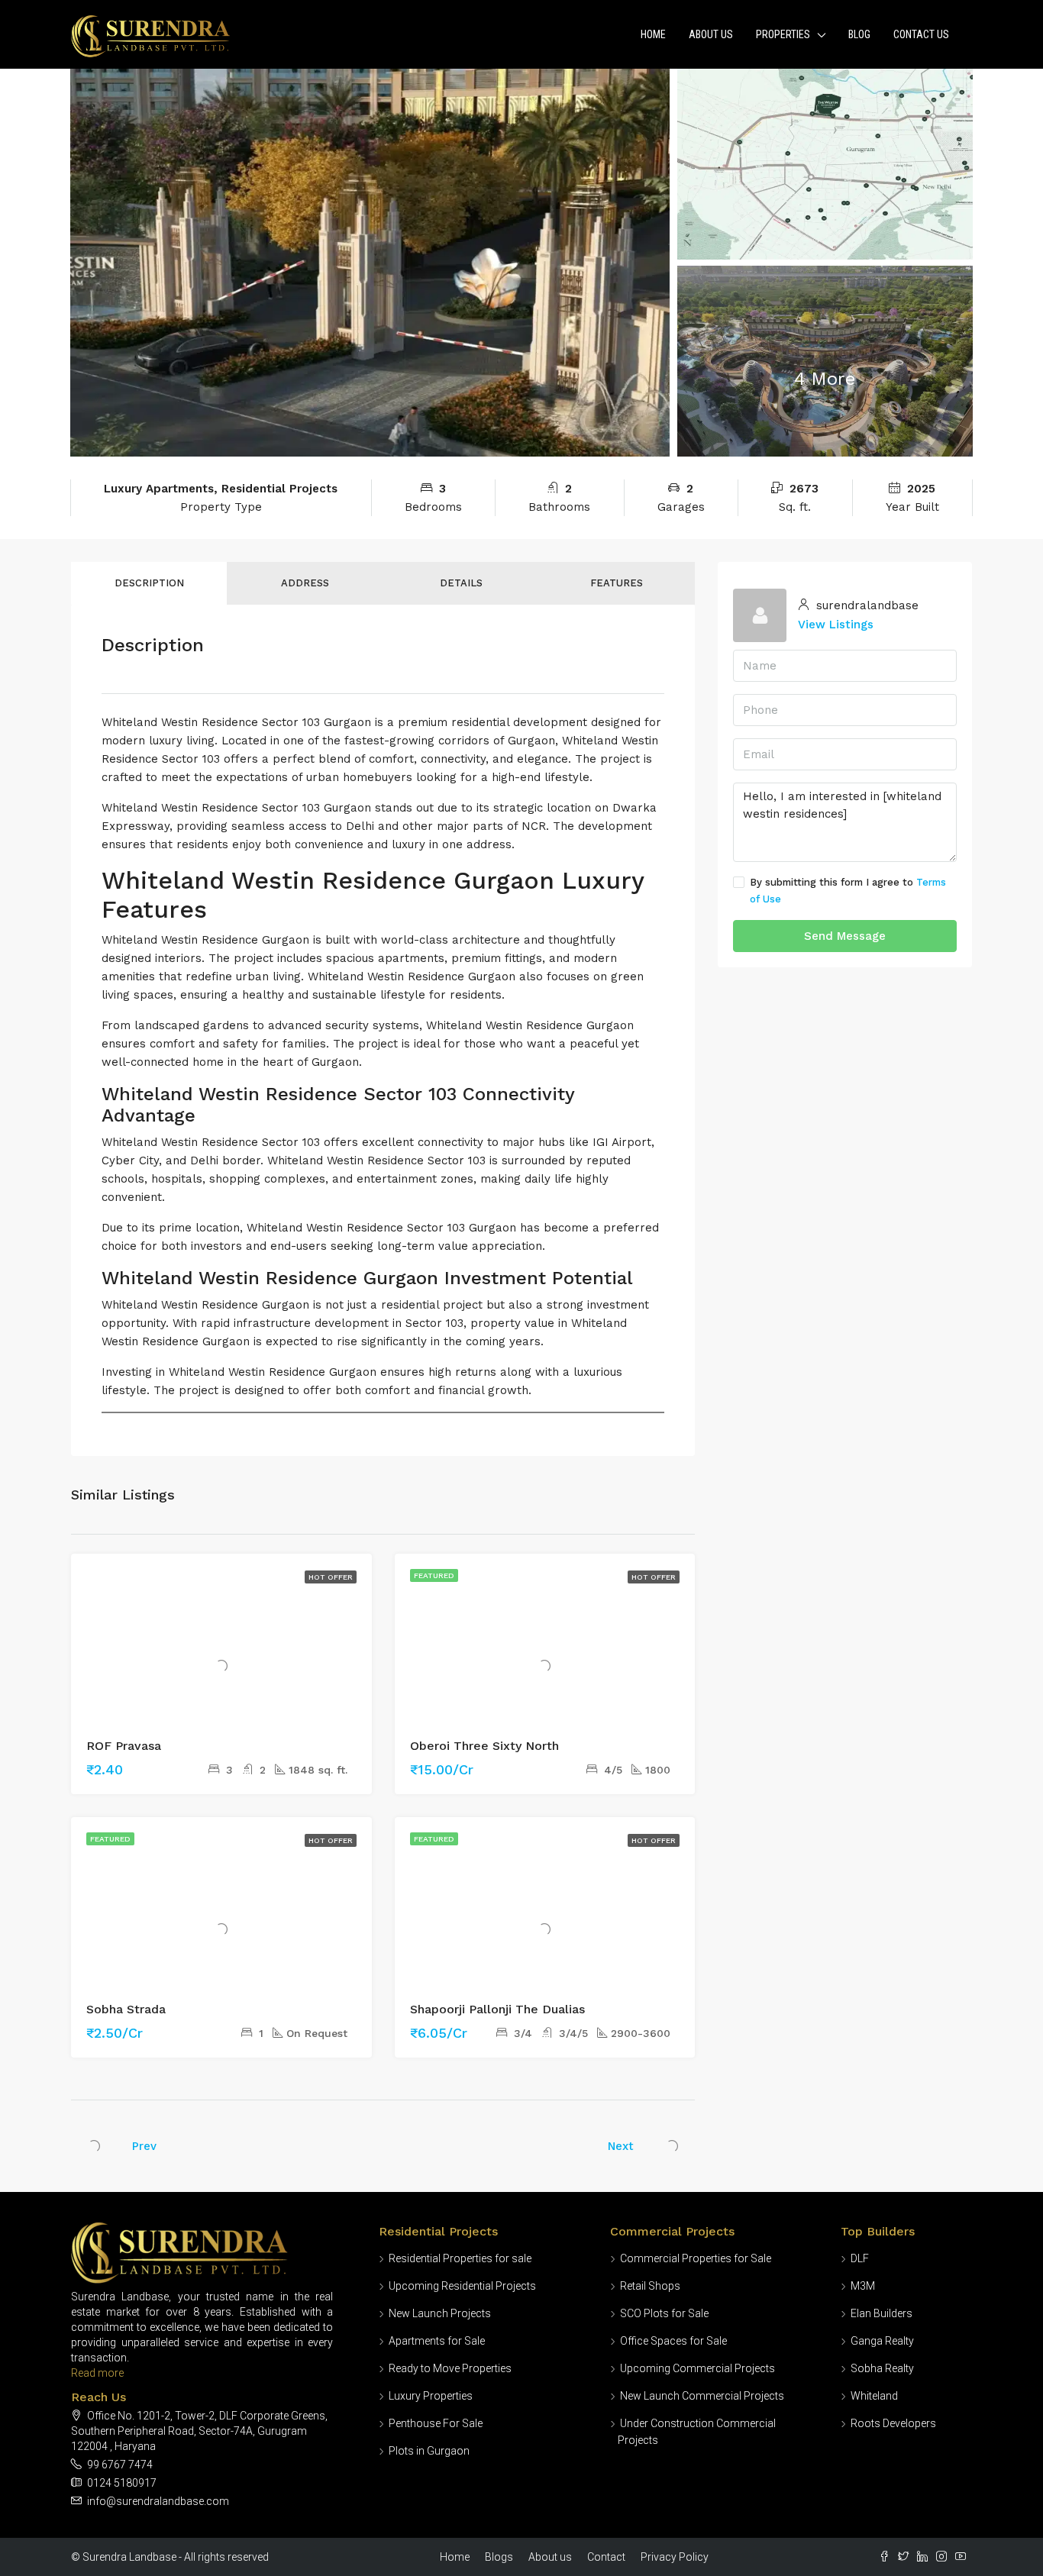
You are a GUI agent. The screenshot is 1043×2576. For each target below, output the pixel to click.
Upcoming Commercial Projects (697, 2368)
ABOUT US (711, 34)
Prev (144, 2146)
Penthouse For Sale (436, 2423)
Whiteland (874, 2396)
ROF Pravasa (124, 1746)
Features (617, 583)
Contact (606, 2557)
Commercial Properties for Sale (696, 2258)
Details (461, 583)
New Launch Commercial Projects (702, 2396)
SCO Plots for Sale (664, 2313)
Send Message (845, 936)
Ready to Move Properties (450, 2368)
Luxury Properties (431, 2396)
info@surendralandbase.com (158, 2501)
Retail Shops (650, 2286)
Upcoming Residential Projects (462, 2286)
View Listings (836, 625)
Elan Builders (882, 2313)
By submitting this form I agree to (848, 891)
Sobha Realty (882, 2368)
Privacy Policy (675, 2557)
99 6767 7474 (120, 2465)
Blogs (499, 2557)
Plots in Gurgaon (429, 2451)
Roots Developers (893, 2423)
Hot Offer (331, 1577)
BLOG (859, 34)
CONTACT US (921, 34)
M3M (863, 2286)
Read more (97, 2373)
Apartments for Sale (437, 2341)
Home (653, 34)
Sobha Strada (126, 2009)
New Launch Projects (440, 2313)
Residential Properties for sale (460, 2258)
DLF (860, 2258)
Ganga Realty (882, 2341)
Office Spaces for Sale (673, 2341)
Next (621, 2146)
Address (305, 583)
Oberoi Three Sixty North (484, 1746)
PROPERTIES (783, 34)
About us (550, 2557)
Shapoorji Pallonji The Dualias (497, 2009)
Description (149, 583)
